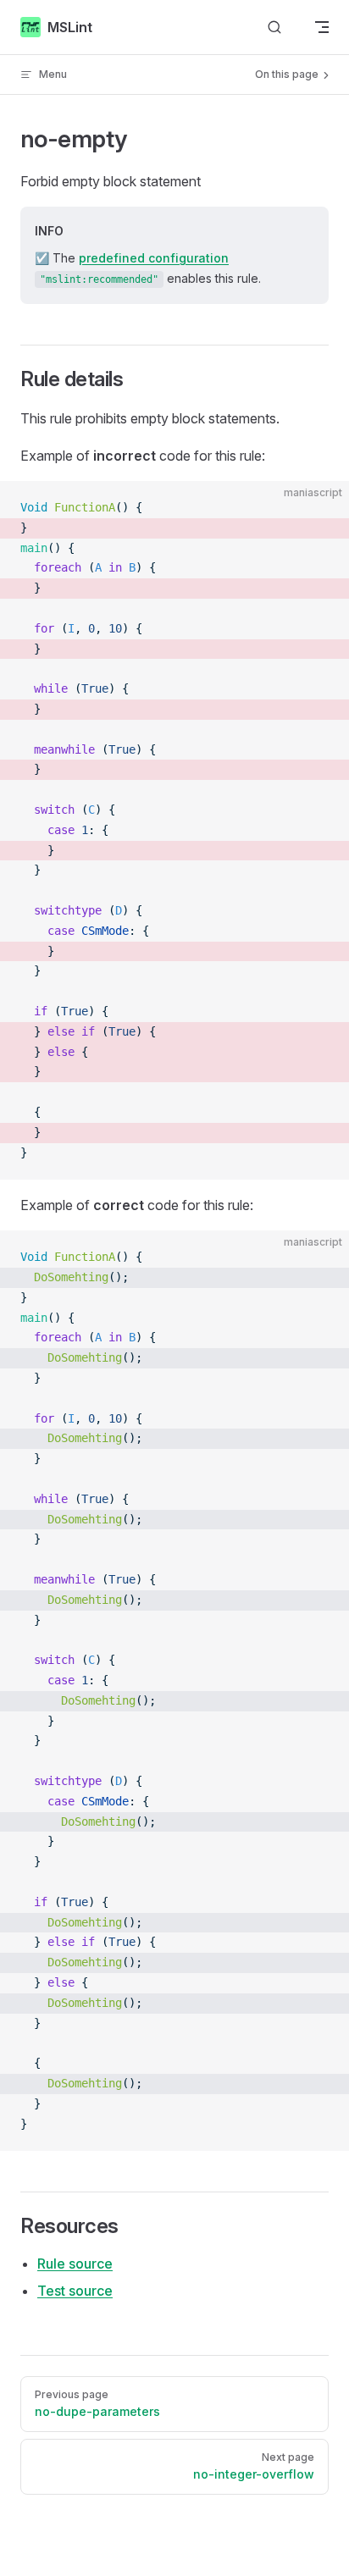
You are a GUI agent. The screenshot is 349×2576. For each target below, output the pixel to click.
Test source (75, 2291)
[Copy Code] (322, 508)
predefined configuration (154, 258)
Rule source (75, 2264)
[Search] (274, 28)
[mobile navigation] (322, 27)
